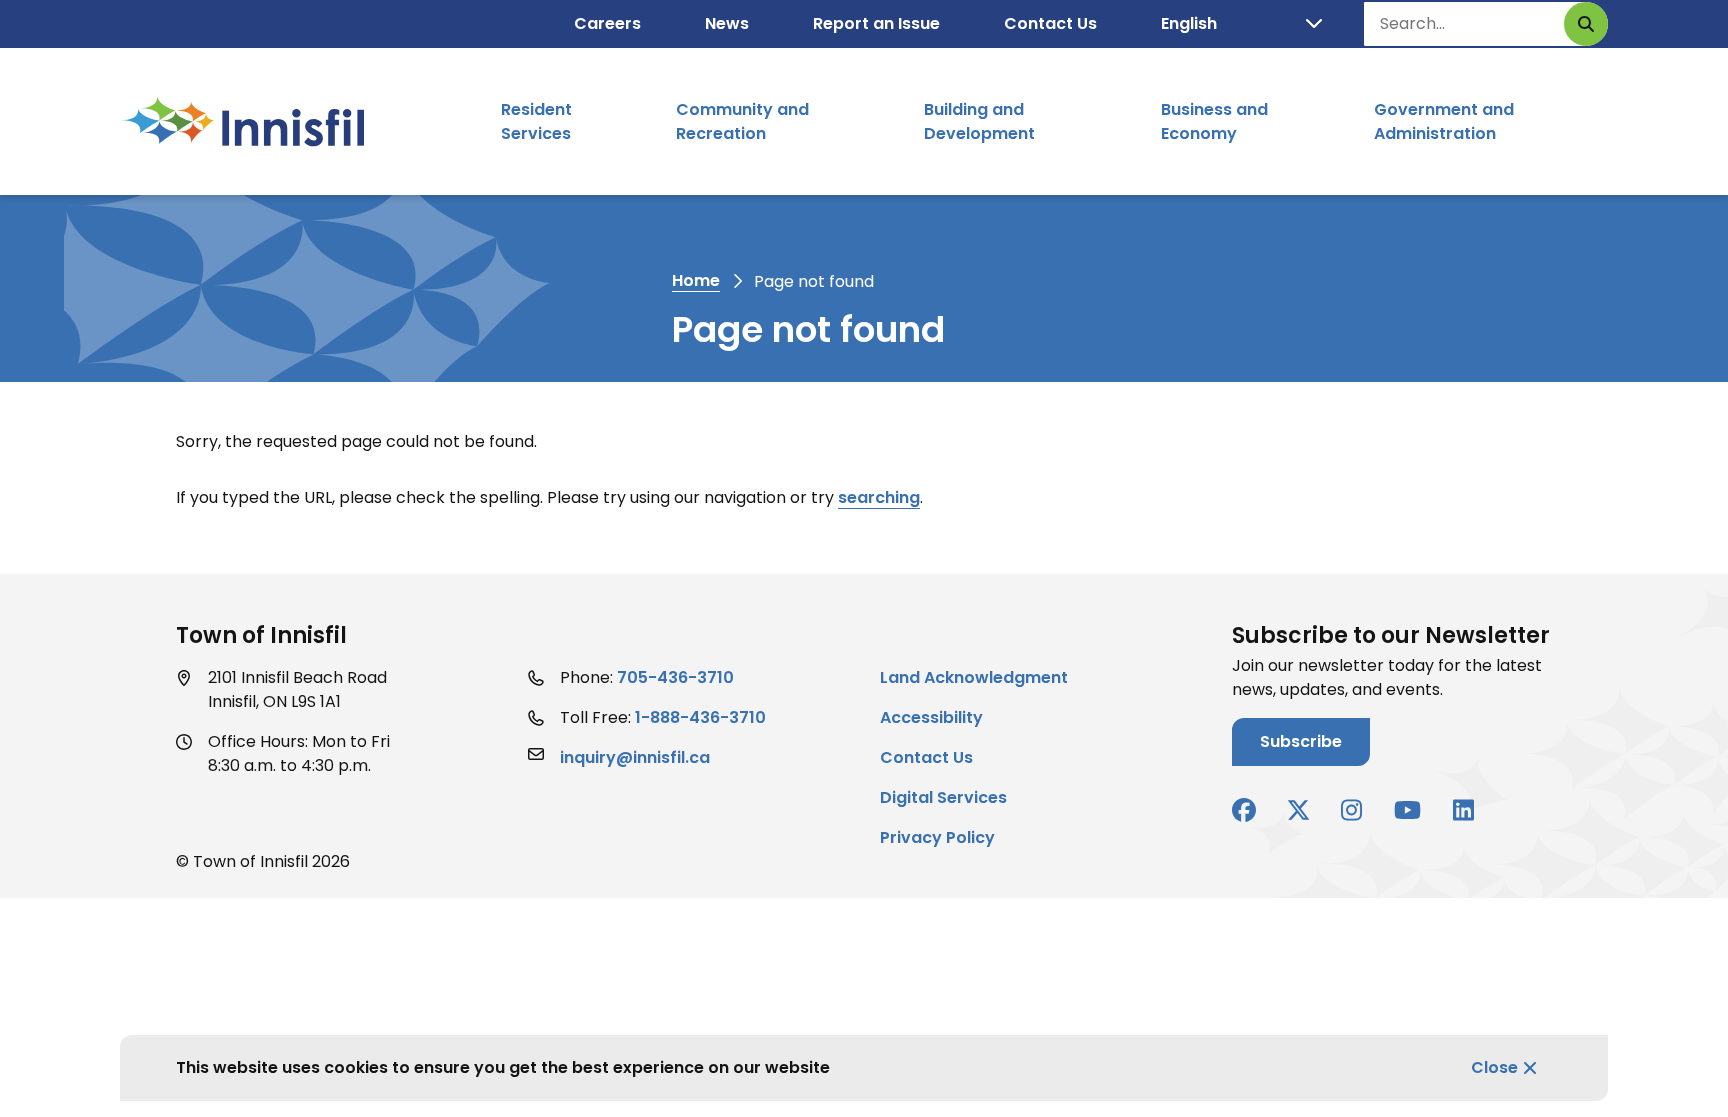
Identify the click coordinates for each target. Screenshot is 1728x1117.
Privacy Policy (937, 837)
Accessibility (931, 717)
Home (696, 280)
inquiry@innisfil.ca (635, 757)
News (727, 23)
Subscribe (1301, 741)
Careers (607, 23)
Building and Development (979, 121)
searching (879, 497)
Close (1494, 1067)
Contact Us (1050, 23)
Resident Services (536, 121)
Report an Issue (876, 23)
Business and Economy (1214, 121)
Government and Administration (1444, 121)
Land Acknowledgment (974, 677)
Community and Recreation (742, 121)
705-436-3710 (675, 677)
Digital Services (943, 797)
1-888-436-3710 (700, 717)
